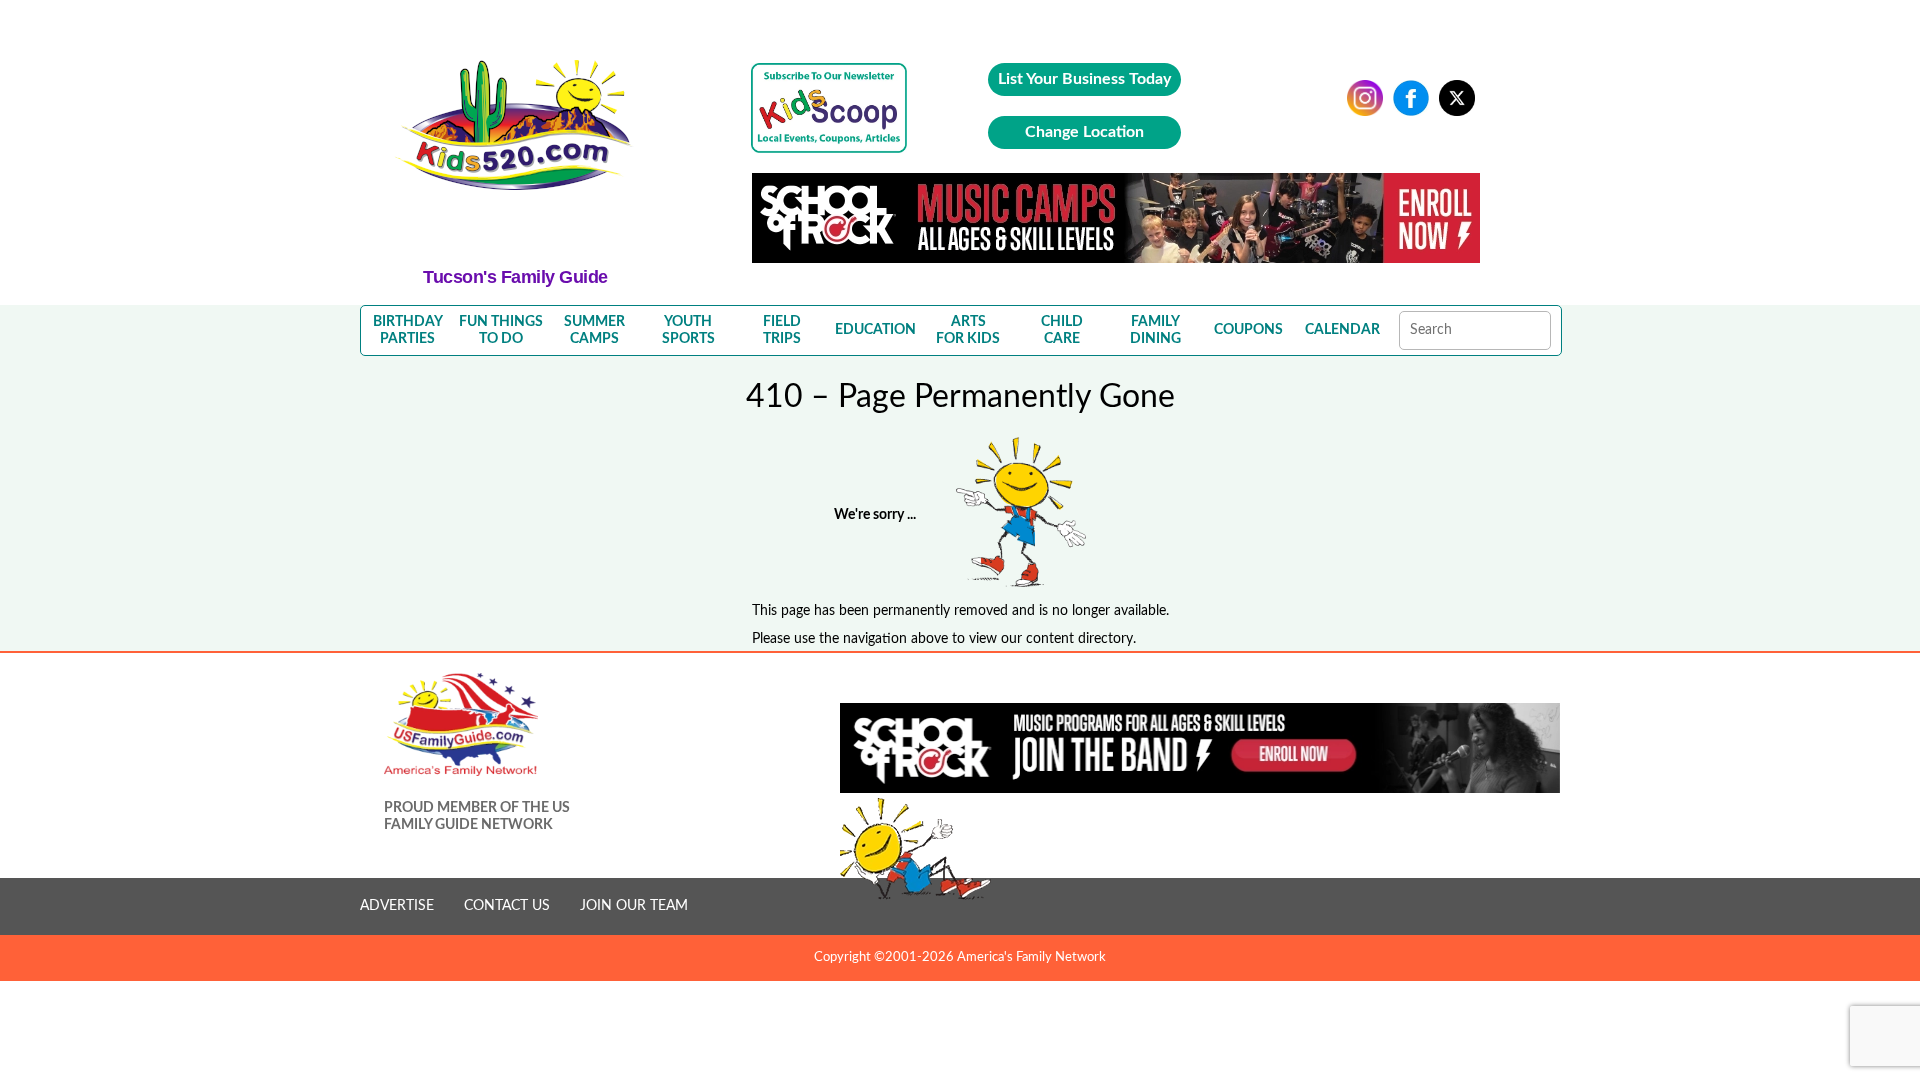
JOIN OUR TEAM (634, 906)
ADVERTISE (397, 906)
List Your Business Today (1084, 79)
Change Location (1084, 132)
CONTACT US (507, 906)
